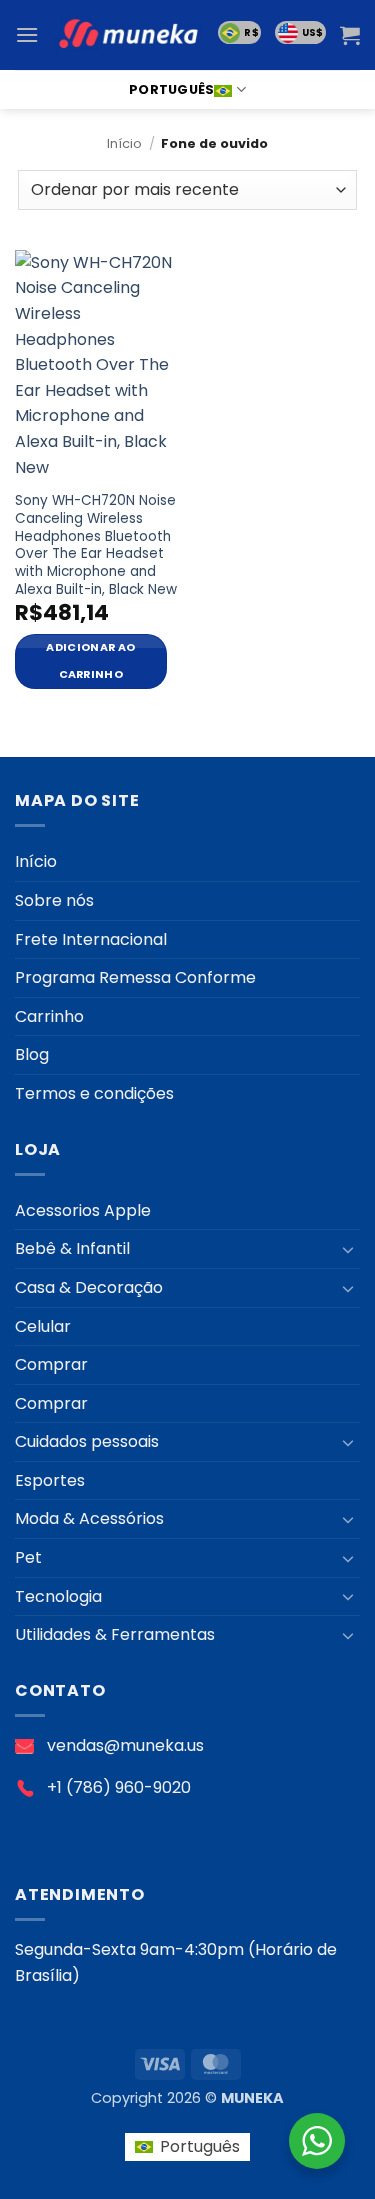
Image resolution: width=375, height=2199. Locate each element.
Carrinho (49, 1016)
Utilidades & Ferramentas (115, 1634)
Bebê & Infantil (72, 1248)
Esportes (50, 1480)
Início (124, 143)
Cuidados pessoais (87, 1441)
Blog (32, 1054)
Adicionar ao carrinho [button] (90, 660)
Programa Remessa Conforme (135, 977)
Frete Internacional (91, 939)
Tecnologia (58, 1596)
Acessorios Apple (83, 1210)
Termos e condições (94, 1093)
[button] (27, 34)
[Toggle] (348, 1249)
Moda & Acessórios (89, 1518)
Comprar (51, 1364)
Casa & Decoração (89, 1287)
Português (171, 89)
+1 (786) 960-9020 (119, 1787)
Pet (28, 1557)
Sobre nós (54, 900)
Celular (43, 1326)
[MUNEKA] (128, 35)
